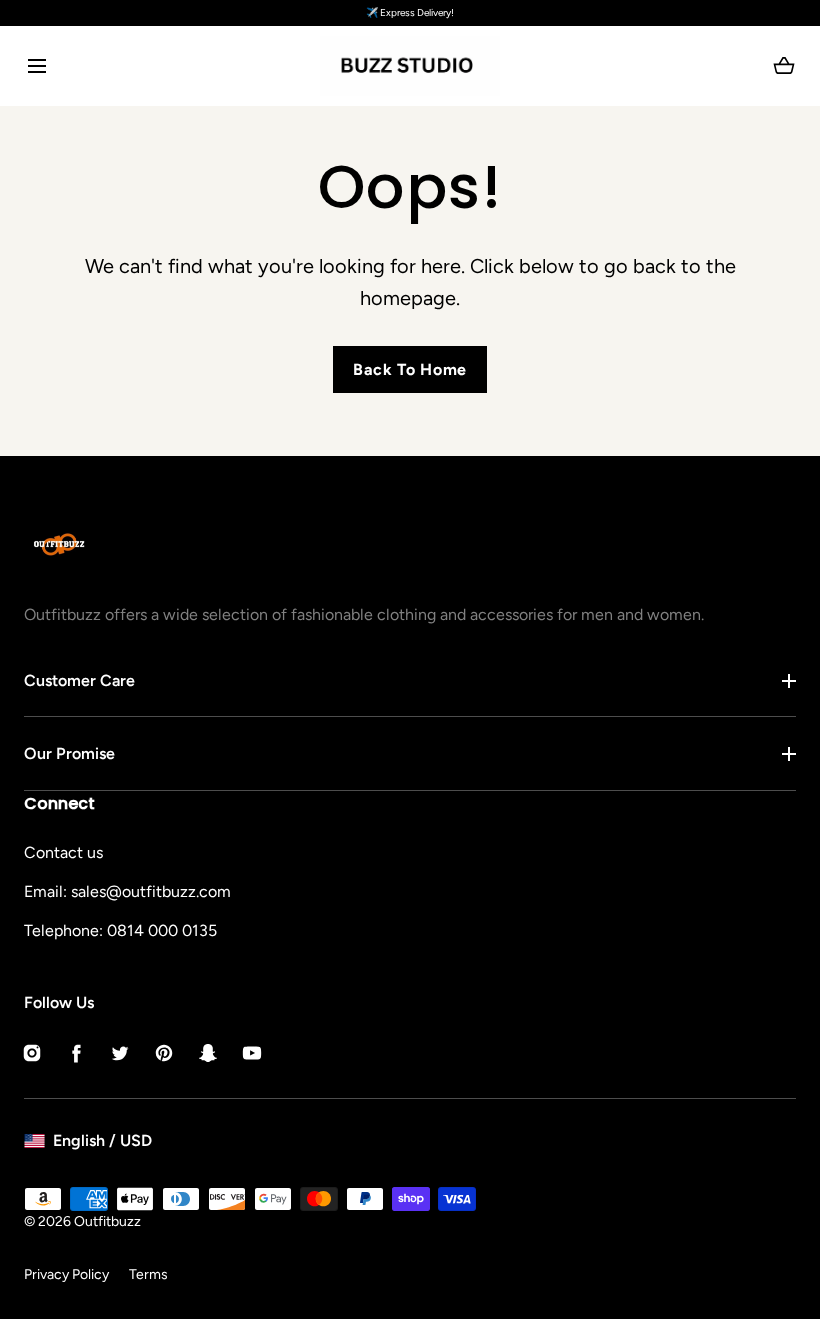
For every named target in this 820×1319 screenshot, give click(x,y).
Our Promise (69, 753)
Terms (148, 1274)
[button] (36, 65)
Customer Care (79, 680)
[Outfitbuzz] (410, 66)
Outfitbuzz (107, 1221)
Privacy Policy (66, 1274)
